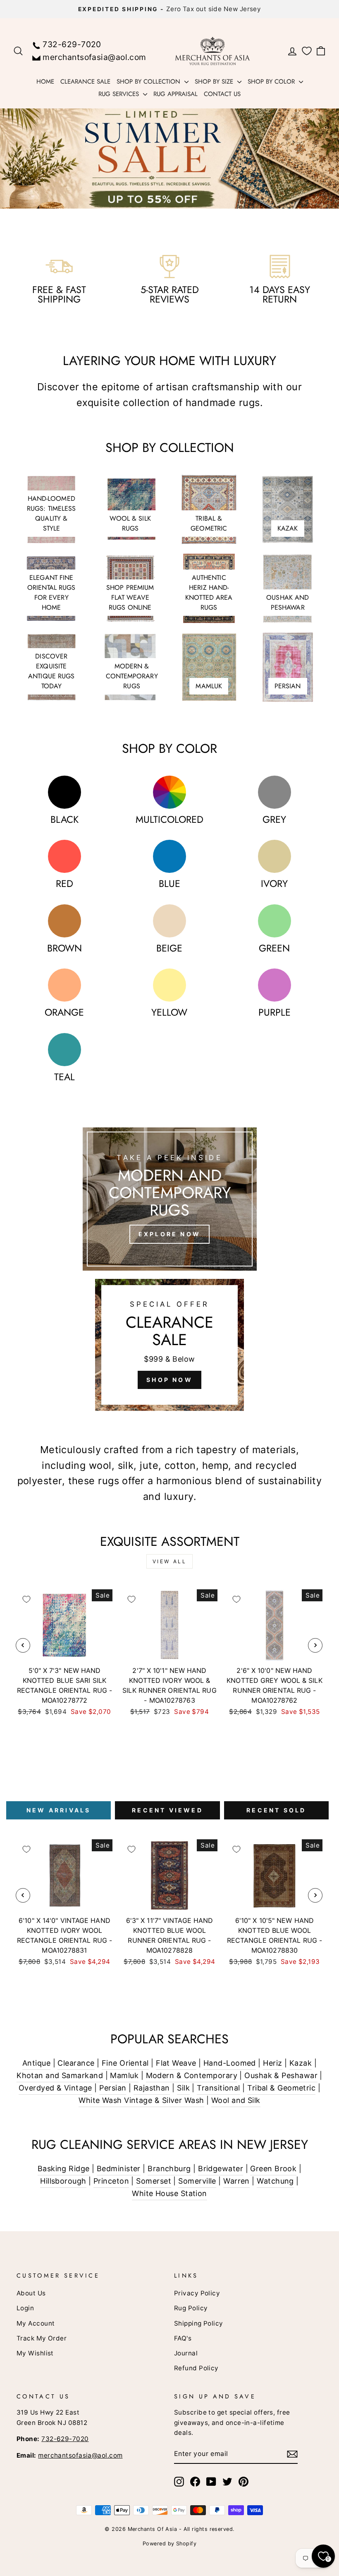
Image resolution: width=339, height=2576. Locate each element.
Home (45, 82)
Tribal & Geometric (281, 2088)
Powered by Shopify (169, 2544)
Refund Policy (196, 2368)
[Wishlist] (307, 51)
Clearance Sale (85, 82)
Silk (183, 2088)
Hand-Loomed (230, 2063)
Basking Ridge (64, 2169)
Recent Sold (276, 1810)
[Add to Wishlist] (26, 1599)
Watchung (275, 2181)
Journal (186, 2353)
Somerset (154, 2181)
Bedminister (119, 2169)
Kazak (301, 2063)
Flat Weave (176, 2063)
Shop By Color (272, 82)
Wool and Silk (236, 2100)
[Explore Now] (170, 1199)
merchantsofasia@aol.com (94, 57)
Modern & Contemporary (192, 2075)
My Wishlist (35, 2353)
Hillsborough (63, 2181)
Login (25, 2308)
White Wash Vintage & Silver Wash (141, 2100)
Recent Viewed (167, 1810)
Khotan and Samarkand (60, 2075)
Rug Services (120, 94)
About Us (31, 2293)
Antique (36, 2063)
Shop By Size (215, 82)
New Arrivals (58, 1810)
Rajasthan (152, 2088)
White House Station (169, 2193)
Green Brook (273, 2169)
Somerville (197, 2181)
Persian (113, 2088)
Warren (236, 2181)
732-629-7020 (72, 44)
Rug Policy (191, 2308)
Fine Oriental (125, 2063)
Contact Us (222, 94)
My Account (36, 2323)
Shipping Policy (199, 2323)
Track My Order (42, 2338)
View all (170, 1561)
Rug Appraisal (175, 94)
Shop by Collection (149, 82)
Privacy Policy (197, 2293)
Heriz (272, 2063)
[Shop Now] (169, 1345)
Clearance (76, 2063)
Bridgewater (221, 2169)
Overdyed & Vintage (55, 2088)
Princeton (111, 2181)
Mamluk (124, 2075)
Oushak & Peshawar (281, 2075)
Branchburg (169, 2169)
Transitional (218, 2088)
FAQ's (183, 2338)
